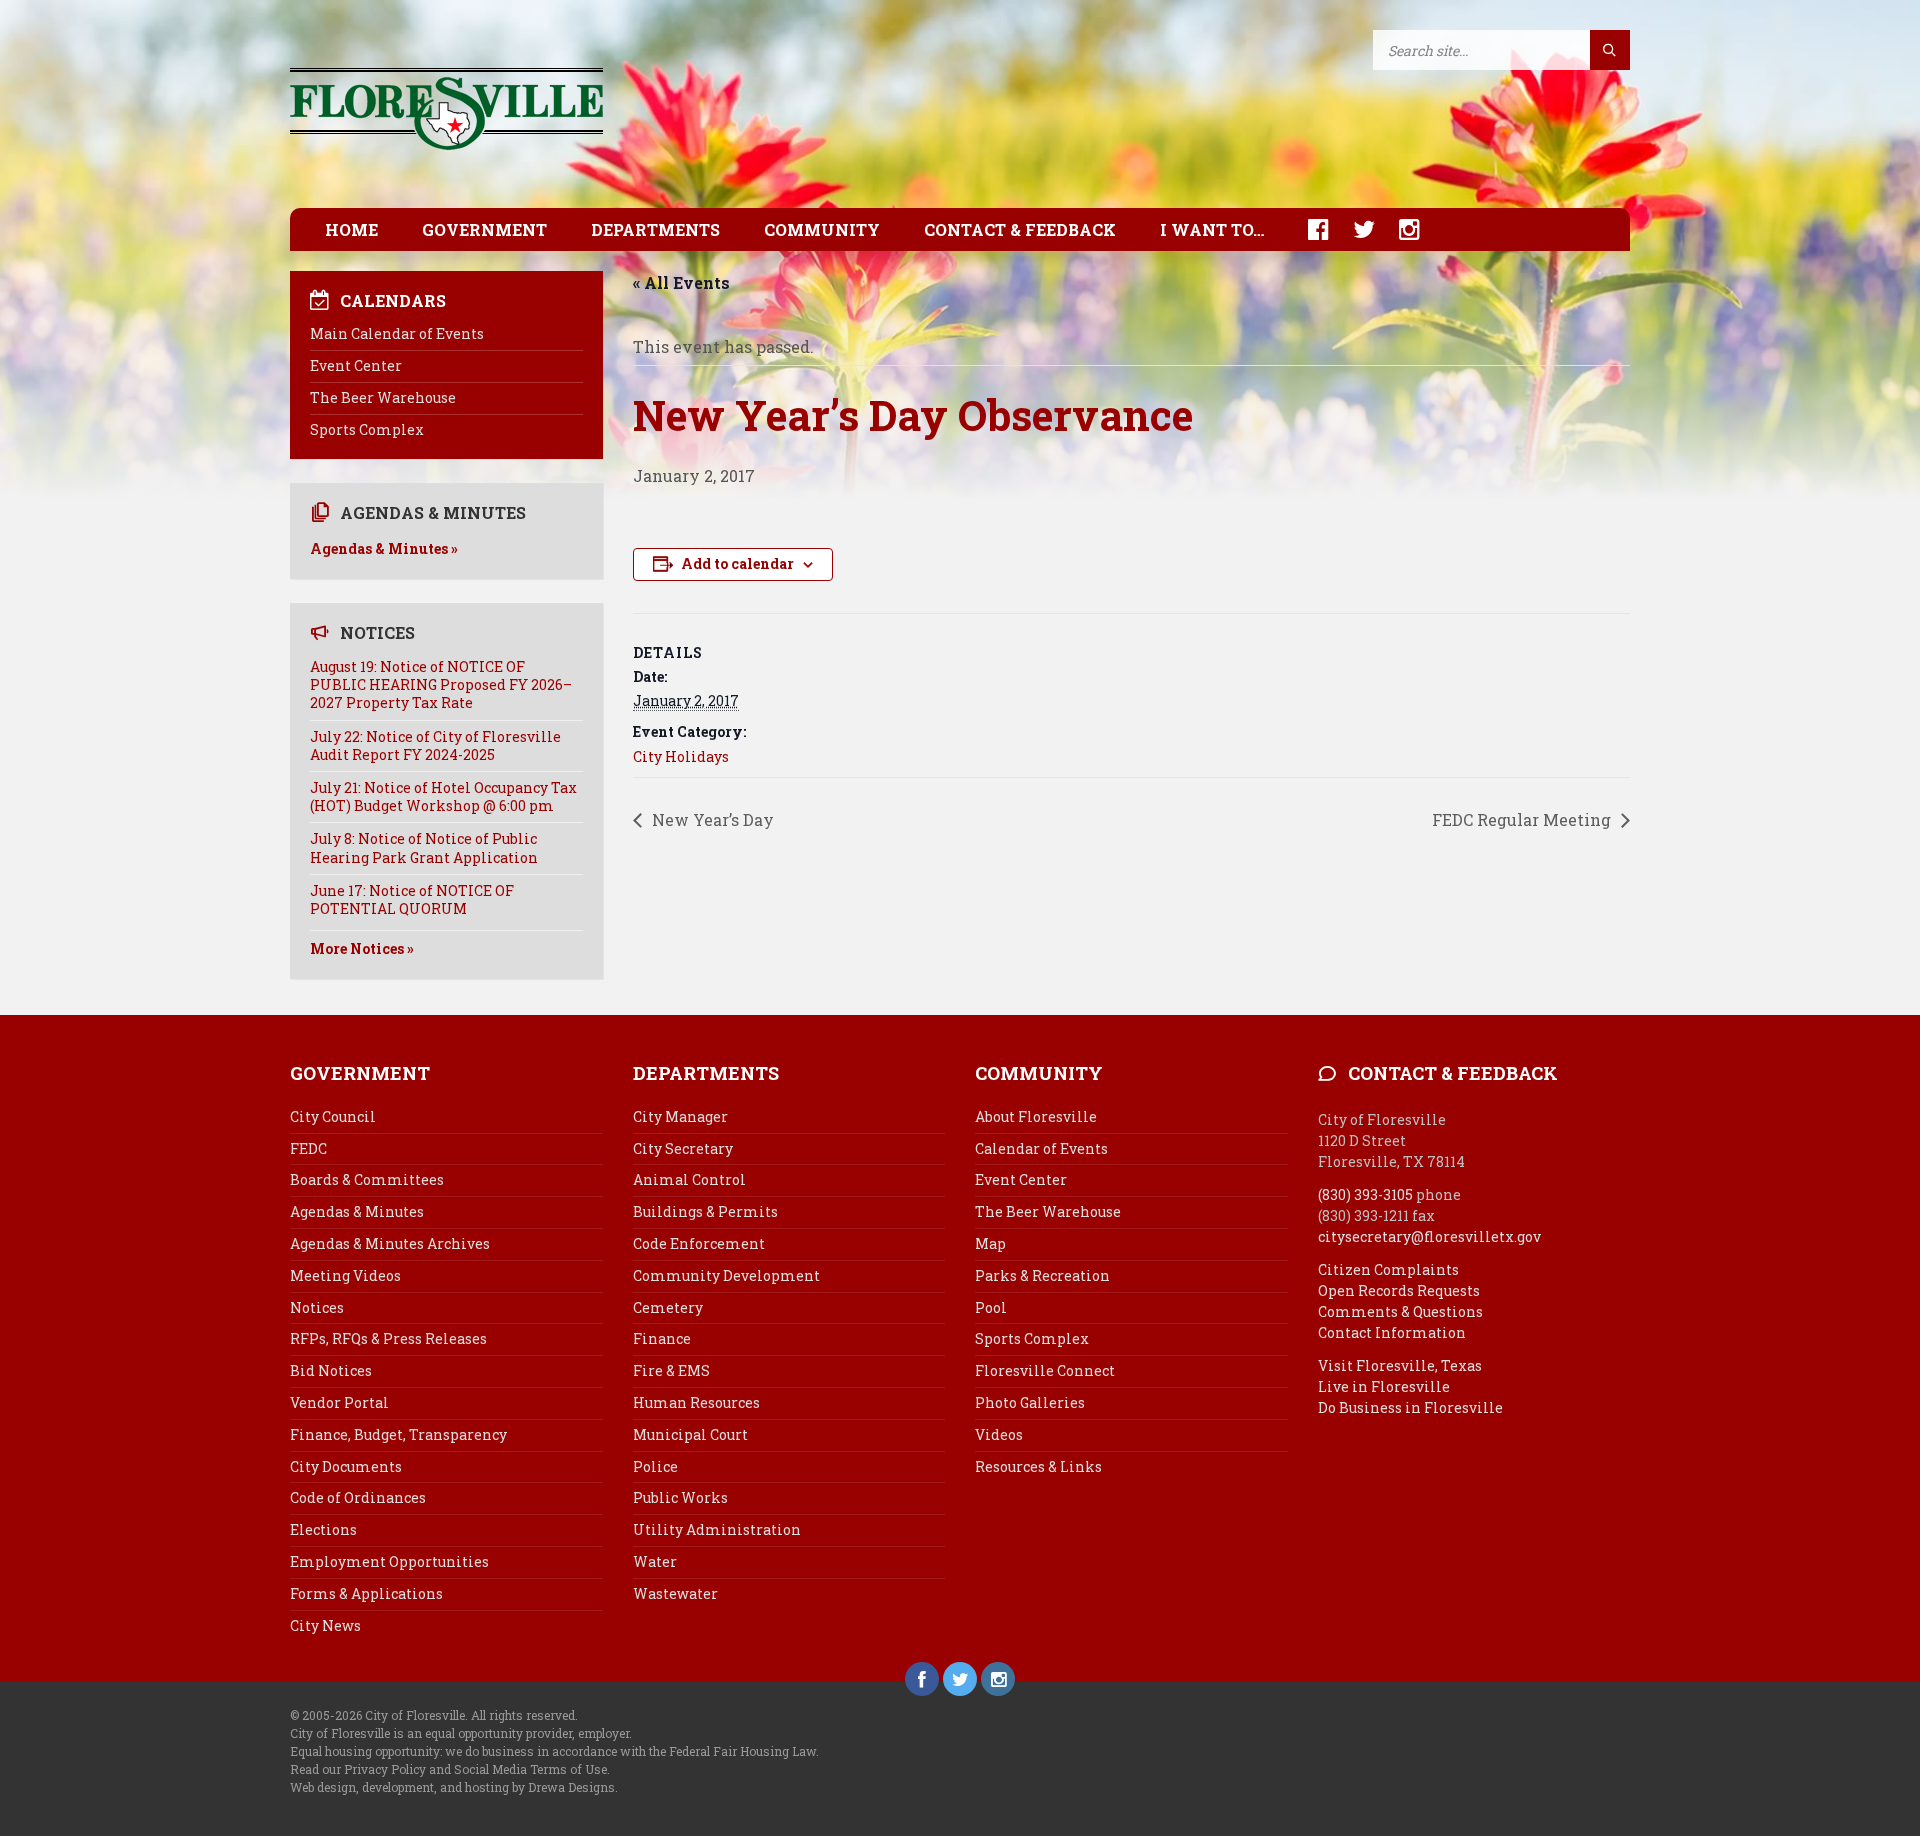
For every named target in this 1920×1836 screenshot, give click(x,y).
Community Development (726, 1275)
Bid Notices (331, 1370)
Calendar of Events (1041, 1148)
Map (990, 1243)
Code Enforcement (699, 1243)
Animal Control (689, 1179)
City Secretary (683, 1148)
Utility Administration (717, 1529)
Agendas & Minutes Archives (390, 1243)
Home (351, 229)
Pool (991, 1307)
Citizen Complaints (1388, 1269)
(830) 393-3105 (1365, 1194)
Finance (662, 1338)
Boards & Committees (367, 1179)
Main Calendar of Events (397, 333)
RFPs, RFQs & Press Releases (388, 1338)
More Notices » (362, 948)
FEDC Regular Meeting (1523, 819)
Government (484, 229)
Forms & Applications (366, 1593)
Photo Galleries (1030, 1402)
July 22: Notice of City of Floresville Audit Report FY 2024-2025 (435, 745)
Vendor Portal (339, 1402)
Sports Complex (367, 429)
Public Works (680, 1497)
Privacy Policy (385, 1769)
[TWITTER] (1354, 229)
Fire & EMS (671, 1370)
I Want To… (1212, 229)
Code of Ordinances (358, 1497)
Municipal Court (690, 1434)
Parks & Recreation (1042, 1275)
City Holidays (681, 756)
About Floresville (1036, 1116)
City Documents (346, 1466)
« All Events (681, 282)
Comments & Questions (1400, 1311)
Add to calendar (737, 563)
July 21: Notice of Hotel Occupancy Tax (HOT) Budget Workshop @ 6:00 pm (443, 796)
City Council (333, 1116)
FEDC (308, 1148)
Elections (323, 1529)
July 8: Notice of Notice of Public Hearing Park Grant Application (424, 847)
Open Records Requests (1399, 1290)
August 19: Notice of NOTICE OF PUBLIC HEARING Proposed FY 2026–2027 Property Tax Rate (441, 684)
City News (325, 1625)
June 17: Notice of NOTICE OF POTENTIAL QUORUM (412, 899)
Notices (317, 1307)
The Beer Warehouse (383, 397)
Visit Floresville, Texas (1400, 1365)
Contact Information (1392, 1332)
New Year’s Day (711, 819)
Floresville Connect (1045, 1370)
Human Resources (696, 1402)
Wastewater (675, 1593)
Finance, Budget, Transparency (398, 1434)
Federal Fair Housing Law (742, 1751)
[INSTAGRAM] (1399, 229)
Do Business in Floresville (1410, 1407)
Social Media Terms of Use (530, 1769)
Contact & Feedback (1020, 229)
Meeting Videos (345, 1275)
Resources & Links (1038, 1466)
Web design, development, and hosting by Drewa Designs (452, 1787)
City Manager (680, 1116)
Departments (655, 229)
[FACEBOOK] (1308, 229)
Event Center (356, 365)
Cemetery (668, 1307)
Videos (999, 1434)
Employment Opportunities (389, 1561)
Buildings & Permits (705, 1211)
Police (655, 1466)
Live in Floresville (1384, 1386)
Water (655, 1561)
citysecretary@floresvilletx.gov (1429, 1236)
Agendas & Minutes (357, 1211)
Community (822, 229)
